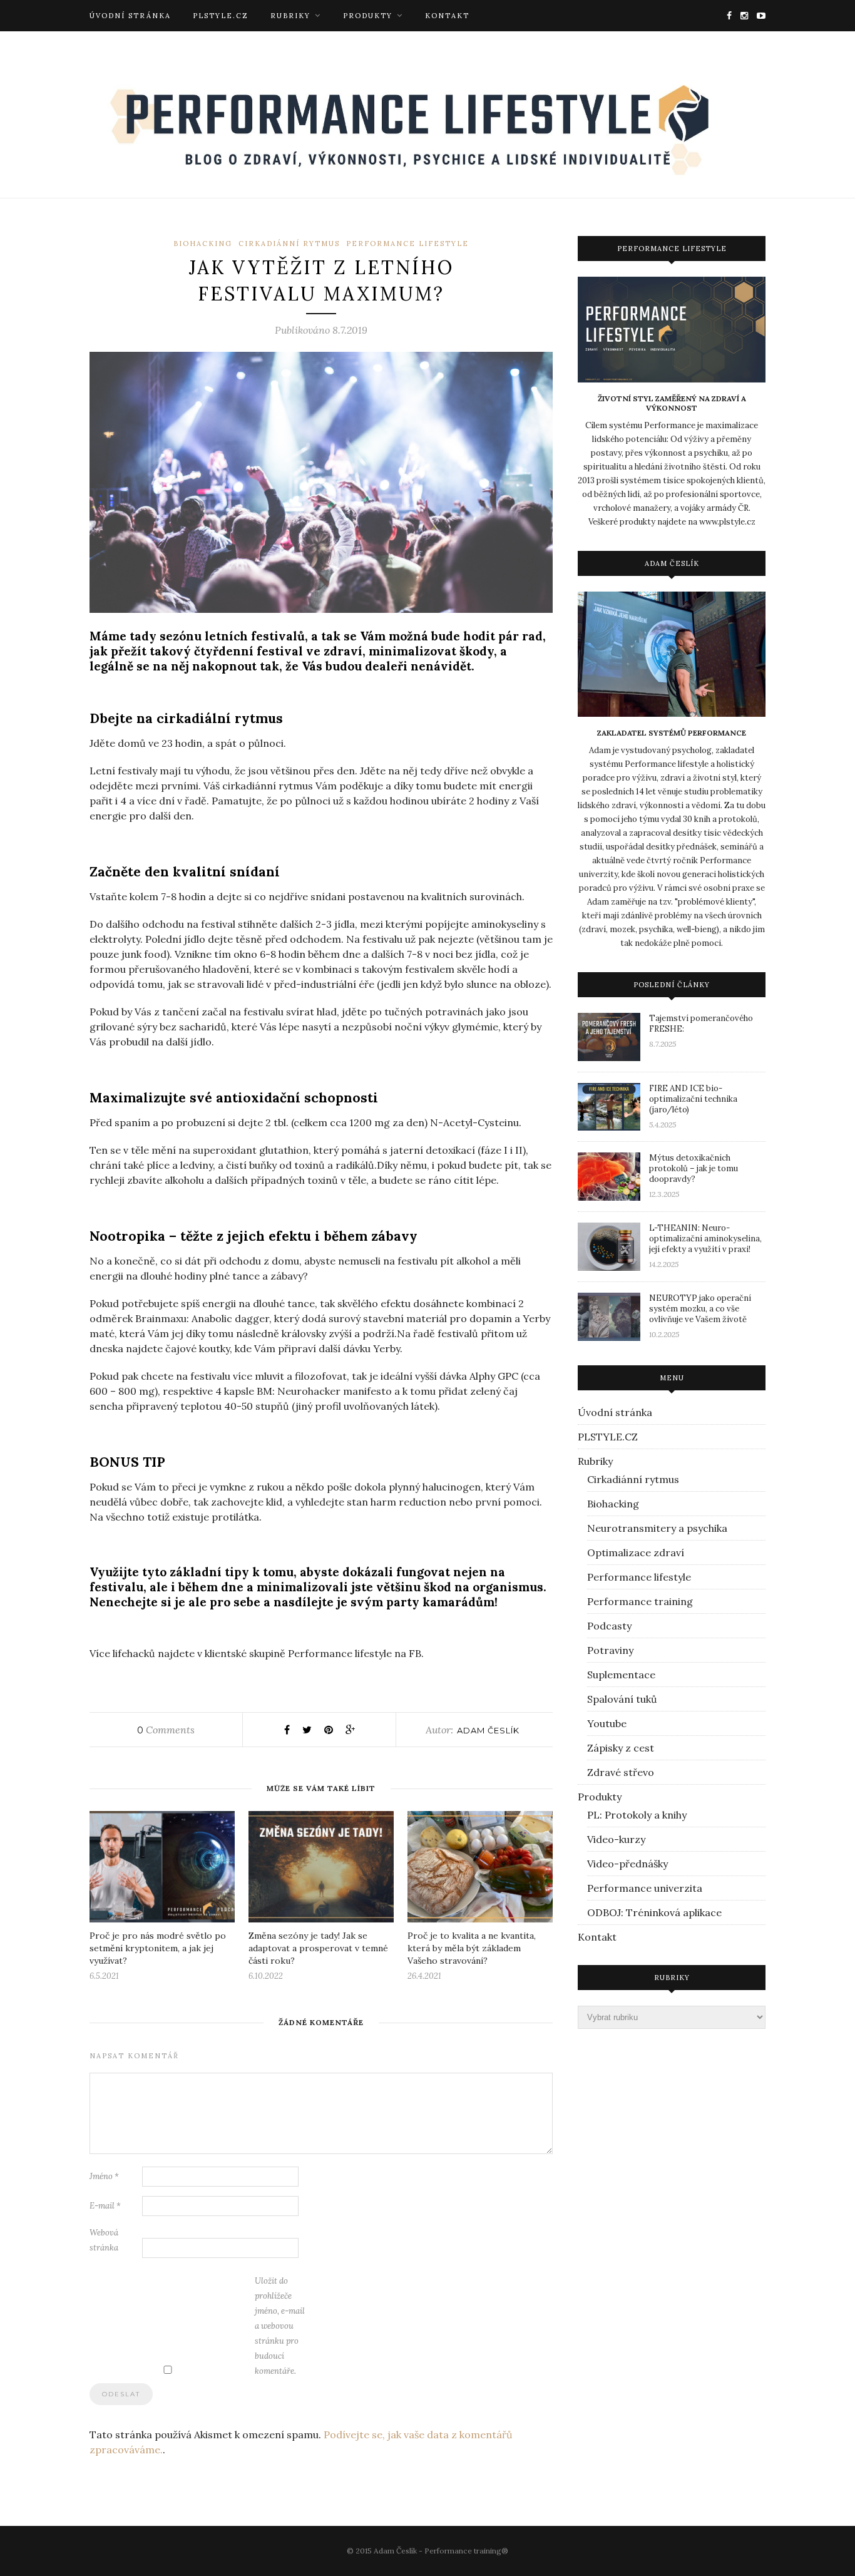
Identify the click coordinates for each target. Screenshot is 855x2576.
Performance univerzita (645, 1888)
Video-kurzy (616, 1839)
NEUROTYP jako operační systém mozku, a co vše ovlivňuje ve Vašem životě (700, 1309)
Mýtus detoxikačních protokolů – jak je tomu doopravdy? (694, 1168)
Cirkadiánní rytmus (633, 1479)
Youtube (607, 1723)
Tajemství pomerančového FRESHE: (701, 1024)
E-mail (105, 2206)
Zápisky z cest (621, 1748)
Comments (166, 1730)
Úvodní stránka (130, 16)
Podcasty (609, 1626)
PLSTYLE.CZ (221, 16)
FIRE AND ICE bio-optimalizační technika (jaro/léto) (693, 1099)
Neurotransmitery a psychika (657, 1528)
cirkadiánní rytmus (289, 244)
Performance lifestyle (407, 244)
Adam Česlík (488, 1730)
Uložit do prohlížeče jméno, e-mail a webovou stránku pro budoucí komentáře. (280, 2326)
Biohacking (203, 244)
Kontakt (447, 16)
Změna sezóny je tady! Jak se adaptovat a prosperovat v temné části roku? (318, 1948)
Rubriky (290, 16)
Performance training (640, 1601)
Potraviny (610, 1650)
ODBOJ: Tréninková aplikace (654, 1912)
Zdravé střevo (621, 1772)
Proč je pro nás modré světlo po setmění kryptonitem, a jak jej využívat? (158, 1948)
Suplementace (621, 1675)
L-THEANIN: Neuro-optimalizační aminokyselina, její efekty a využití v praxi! (705, 1239)
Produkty (368, 16)
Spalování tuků (622, 1699)
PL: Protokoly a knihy (637, 1815)
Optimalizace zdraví (636, 1552)
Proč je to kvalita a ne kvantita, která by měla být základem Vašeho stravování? (472, 1948)
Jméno (104, 2176)
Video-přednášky (627, 1864)
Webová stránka (104, 2240)
